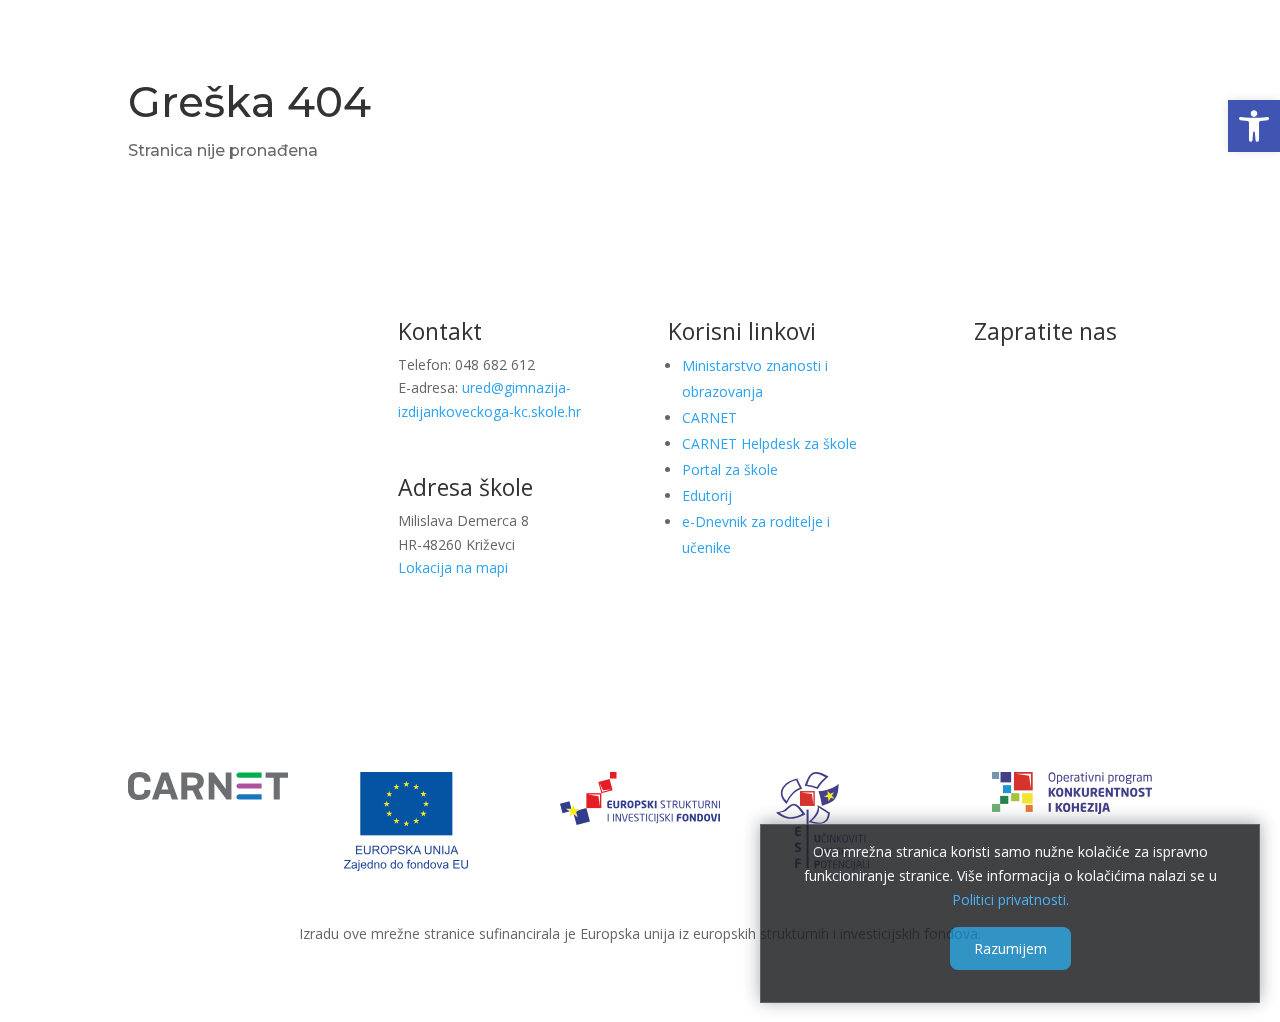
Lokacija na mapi (453, 567)
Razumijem (1010, 948)
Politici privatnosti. (1010, 898)
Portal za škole (730, 469)
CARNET (709, 417)
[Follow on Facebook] (1045, 397)
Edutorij (707, 495)
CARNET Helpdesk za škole (769, 443)
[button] (1254, 126)
